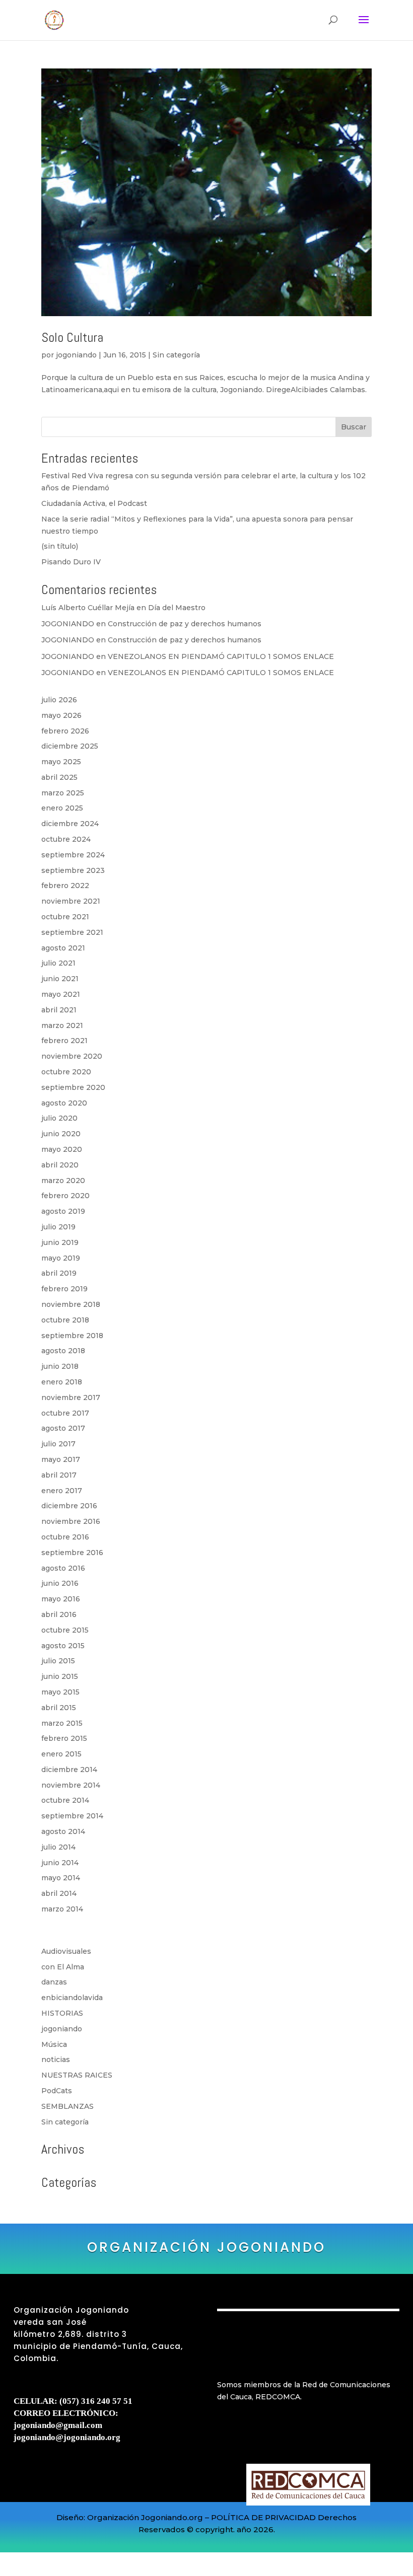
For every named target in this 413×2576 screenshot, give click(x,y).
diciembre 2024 (70, 824)
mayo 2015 (60, 1692)
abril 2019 (59, 1273)
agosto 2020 (64, 1103)
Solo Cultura (72, 338)
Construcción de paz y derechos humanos (185, 624)
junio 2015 (60, 1676)
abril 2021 (59, 1010)
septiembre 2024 (73, 855)
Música (54, 2044)
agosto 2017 (63, 1428)
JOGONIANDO (68, 624)
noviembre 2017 (71, 1397)
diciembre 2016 (69, 1506)
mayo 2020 (62, 1149)
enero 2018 (62, 1382)
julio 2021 (58, 963)
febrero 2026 (65, 731)
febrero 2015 (64, 1738)
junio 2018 (60, 1366)
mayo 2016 (61, 1599)
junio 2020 (61, 1134)
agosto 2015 (63, 1646)
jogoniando (76, 355)
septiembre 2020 (73, 1087)
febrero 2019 (64, 1289)
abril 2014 (59, 1893)
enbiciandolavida (72, 1998)
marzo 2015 (62, 1723)
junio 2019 (60, 1242)
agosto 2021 (63, 948)
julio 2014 (58, 1847)
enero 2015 (61, 1754)
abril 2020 (60, 1165)
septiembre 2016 (72, 1553)
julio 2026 (59, 700)
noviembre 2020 (72, 1056)
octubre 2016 (65, 1537)
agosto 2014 (63, 1831)
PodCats (57, 2091)
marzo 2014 (62, 1909)
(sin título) (60, 546)
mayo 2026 (61, 715)
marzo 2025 (63, 793)
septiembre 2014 (72, 1816)
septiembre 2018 (72, 1336)
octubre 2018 (65, 1320)
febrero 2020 (65, 1196)
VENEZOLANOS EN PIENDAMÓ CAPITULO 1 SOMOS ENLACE (221, 656)
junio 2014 (60, 1863)
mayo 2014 (61, 1878)
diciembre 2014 (69, 1770)
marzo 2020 (63, 1181)
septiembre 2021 (72, 932)
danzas (54, 1982)
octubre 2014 (65, 1800)
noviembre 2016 (71, 1521)
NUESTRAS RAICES (77, 2075)
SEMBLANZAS (67, 2106)
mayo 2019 (61, 1258)
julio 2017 (58, 1444)
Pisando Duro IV (71, 562)
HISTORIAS (62, 2013)
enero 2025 (62, 808)
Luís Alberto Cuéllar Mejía (88, 608)
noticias (56, 2059)
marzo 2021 (62, 1025)
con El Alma (63, 1967)
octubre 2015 (65, 1630)
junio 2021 (60, 979)
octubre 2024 (66, 839)
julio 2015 (58, 1661)
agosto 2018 (63, 1351)
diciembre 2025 (70, 746)
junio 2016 (60, 1583)
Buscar (354, 427)
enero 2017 (62, 1491)
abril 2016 (59, 1614)
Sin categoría (176, 355)
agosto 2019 (63, 1211)
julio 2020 (59, 1118)
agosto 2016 (63, 1568)
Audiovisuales (66, 1951)
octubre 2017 (65, 1413)
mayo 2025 (61, 762)
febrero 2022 (65, 886)
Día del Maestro (177, 608)
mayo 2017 (61, 1459)
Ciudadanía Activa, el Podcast (94, 503)
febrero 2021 (64, 1041)
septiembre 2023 (73, 870)
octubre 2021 (65, 917)
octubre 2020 (66, 1072)
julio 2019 (58, 1227)
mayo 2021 (61, 994)
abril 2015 (59, 1708)
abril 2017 (59, 1475)
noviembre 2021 (71, 901)
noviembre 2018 (71, 1304)
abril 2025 (59, 777)
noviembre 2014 (71, 1785)
